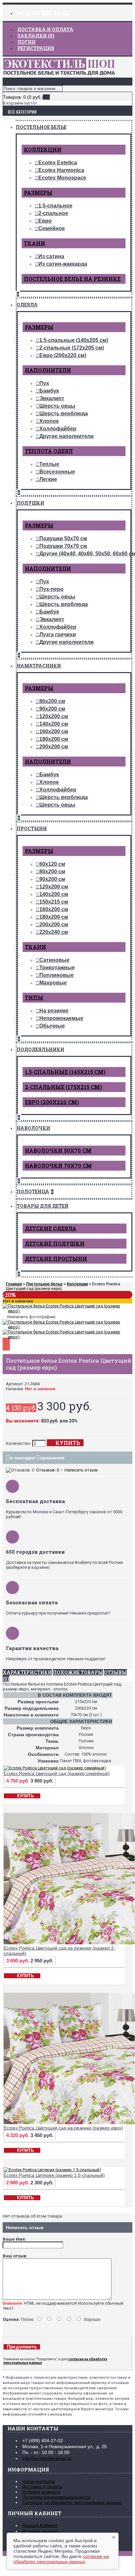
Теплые (49, 464)
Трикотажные (57, 968)
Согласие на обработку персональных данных (72, 2502)
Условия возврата (41, 2492)
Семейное (52, 228)
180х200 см (54, 739)
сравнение (52, 1458)
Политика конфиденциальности (56, 2497)
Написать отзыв (81, 1470)
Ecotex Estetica (58, 163)
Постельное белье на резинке (72, 279)
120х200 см (54, 716)
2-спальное (53, 213)
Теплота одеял (49, 451)
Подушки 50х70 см (63, 538)
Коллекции (43, 149)
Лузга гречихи (58, 634)
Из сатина (51, 256)
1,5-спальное (55, 206)
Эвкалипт (52, 398)
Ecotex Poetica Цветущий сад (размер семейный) (57, 1773)
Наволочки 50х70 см (58, 1150)
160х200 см (54, 731)
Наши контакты (39, 2481)
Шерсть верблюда (64, 413)
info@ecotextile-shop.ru (47, 2458)
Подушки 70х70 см (63, 546)
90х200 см (52, 709)
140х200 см (54, 724)
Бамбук (49, 391)
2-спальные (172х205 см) (72, 348)
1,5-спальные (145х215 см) (65, 1072)
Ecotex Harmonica (61, 170)
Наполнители (48, 370)
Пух (44, 383)
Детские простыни (56, 1259)
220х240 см (54, 932)
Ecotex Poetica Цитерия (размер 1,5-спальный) (54, 2175)
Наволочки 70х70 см (58, 1166)
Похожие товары (78, 1672)
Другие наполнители (67, 436)
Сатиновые (54, 960)
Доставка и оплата (42, 2487)
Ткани (35, 243)
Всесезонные (57, 472)
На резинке (54, 1011)
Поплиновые (57, 975)
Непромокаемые (61, 1018)
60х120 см (52, 864)
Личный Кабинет (40, 2525)
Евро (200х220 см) (63, 355)
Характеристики (27, 1672)
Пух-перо (51, 589)
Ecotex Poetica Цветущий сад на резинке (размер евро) (63, 2128)
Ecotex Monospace (62, 178)
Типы (34, 997)
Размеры (38, 193)
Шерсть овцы (57, 406)
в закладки (22, 1458)
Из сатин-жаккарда (63, 264)
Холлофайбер (58, 429)
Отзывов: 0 (48, 1470)
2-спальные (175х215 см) (63, 1087)
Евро (45, 221)
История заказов (40, 2531)
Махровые (53, 983)
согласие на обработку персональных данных (61, 2559)
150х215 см (54, 902)
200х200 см (54, 747)
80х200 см (52, 701)
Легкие (48, 479)
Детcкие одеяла (51, 1228)
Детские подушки (55, 1243)
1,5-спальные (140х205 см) (74, 340)
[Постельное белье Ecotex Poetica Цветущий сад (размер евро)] (67, 1311)
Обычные (52, 1026)
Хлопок (49, 421)
